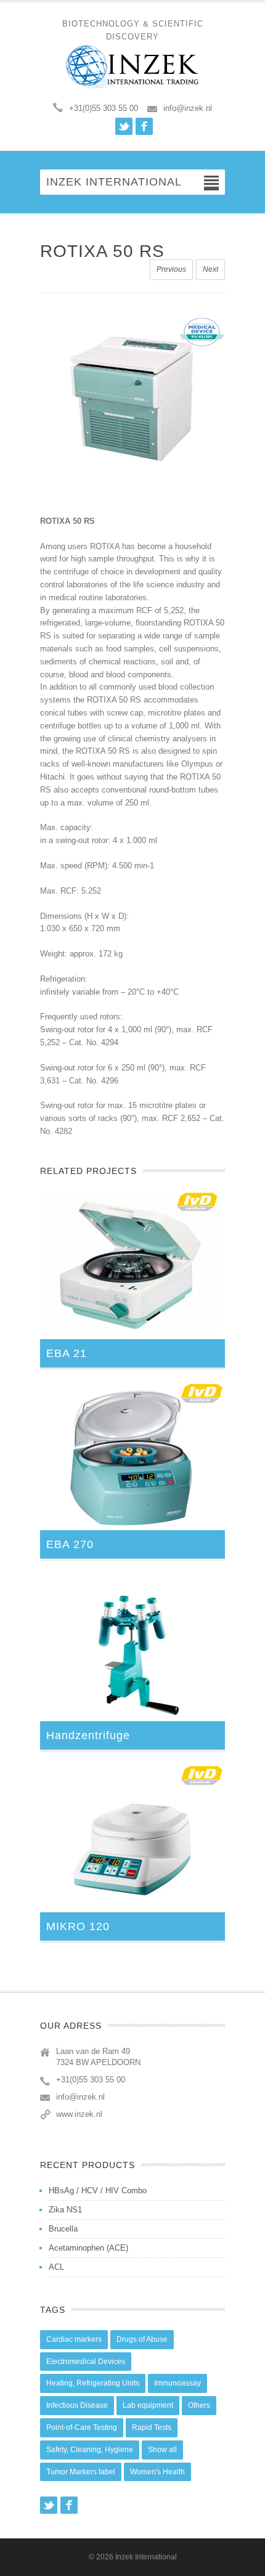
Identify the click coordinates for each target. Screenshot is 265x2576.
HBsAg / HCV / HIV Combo (98, 2191)
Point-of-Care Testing (82, 2427)
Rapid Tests (152, 2427)
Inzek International (146, 2557)
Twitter (124, 126)
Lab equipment (148, 2405)
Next (210, 269)
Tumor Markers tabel (81, 2472)
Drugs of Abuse (142, 2339)
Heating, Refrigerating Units (93, 2383)
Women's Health (157, 2472)
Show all (162, 2450)
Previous (171, 269)
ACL (56, 2267)
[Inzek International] (132, 67)
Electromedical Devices (86, 2362)
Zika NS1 (65, 2210)
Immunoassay (177, 2383)
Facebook (144, 126)
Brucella (63, 2229)
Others (199, 2405)
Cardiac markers (74, 2339)
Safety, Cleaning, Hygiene (90, 2450)
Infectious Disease (77, 2405)
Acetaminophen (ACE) (88, 2248)
